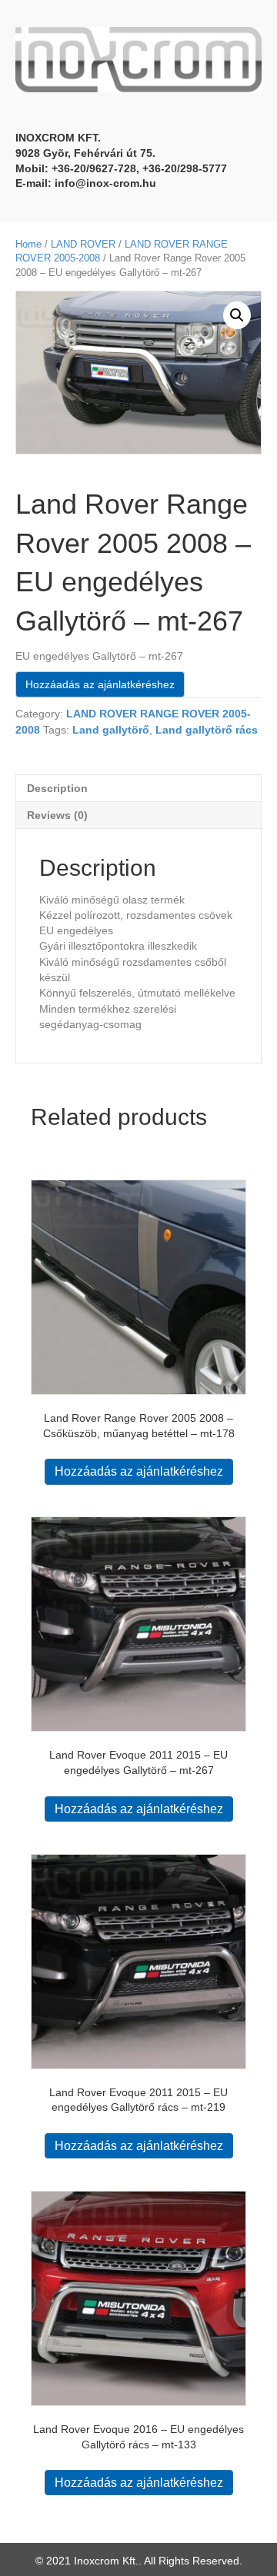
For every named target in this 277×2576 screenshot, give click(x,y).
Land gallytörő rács (207, 730)
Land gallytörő (111, 730)
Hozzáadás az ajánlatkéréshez (100, 684)
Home (28, 244)
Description (57, 788)
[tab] (138, 788)
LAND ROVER (83, 244)
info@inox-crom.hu (105, 183)
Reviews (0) (57, 815)
